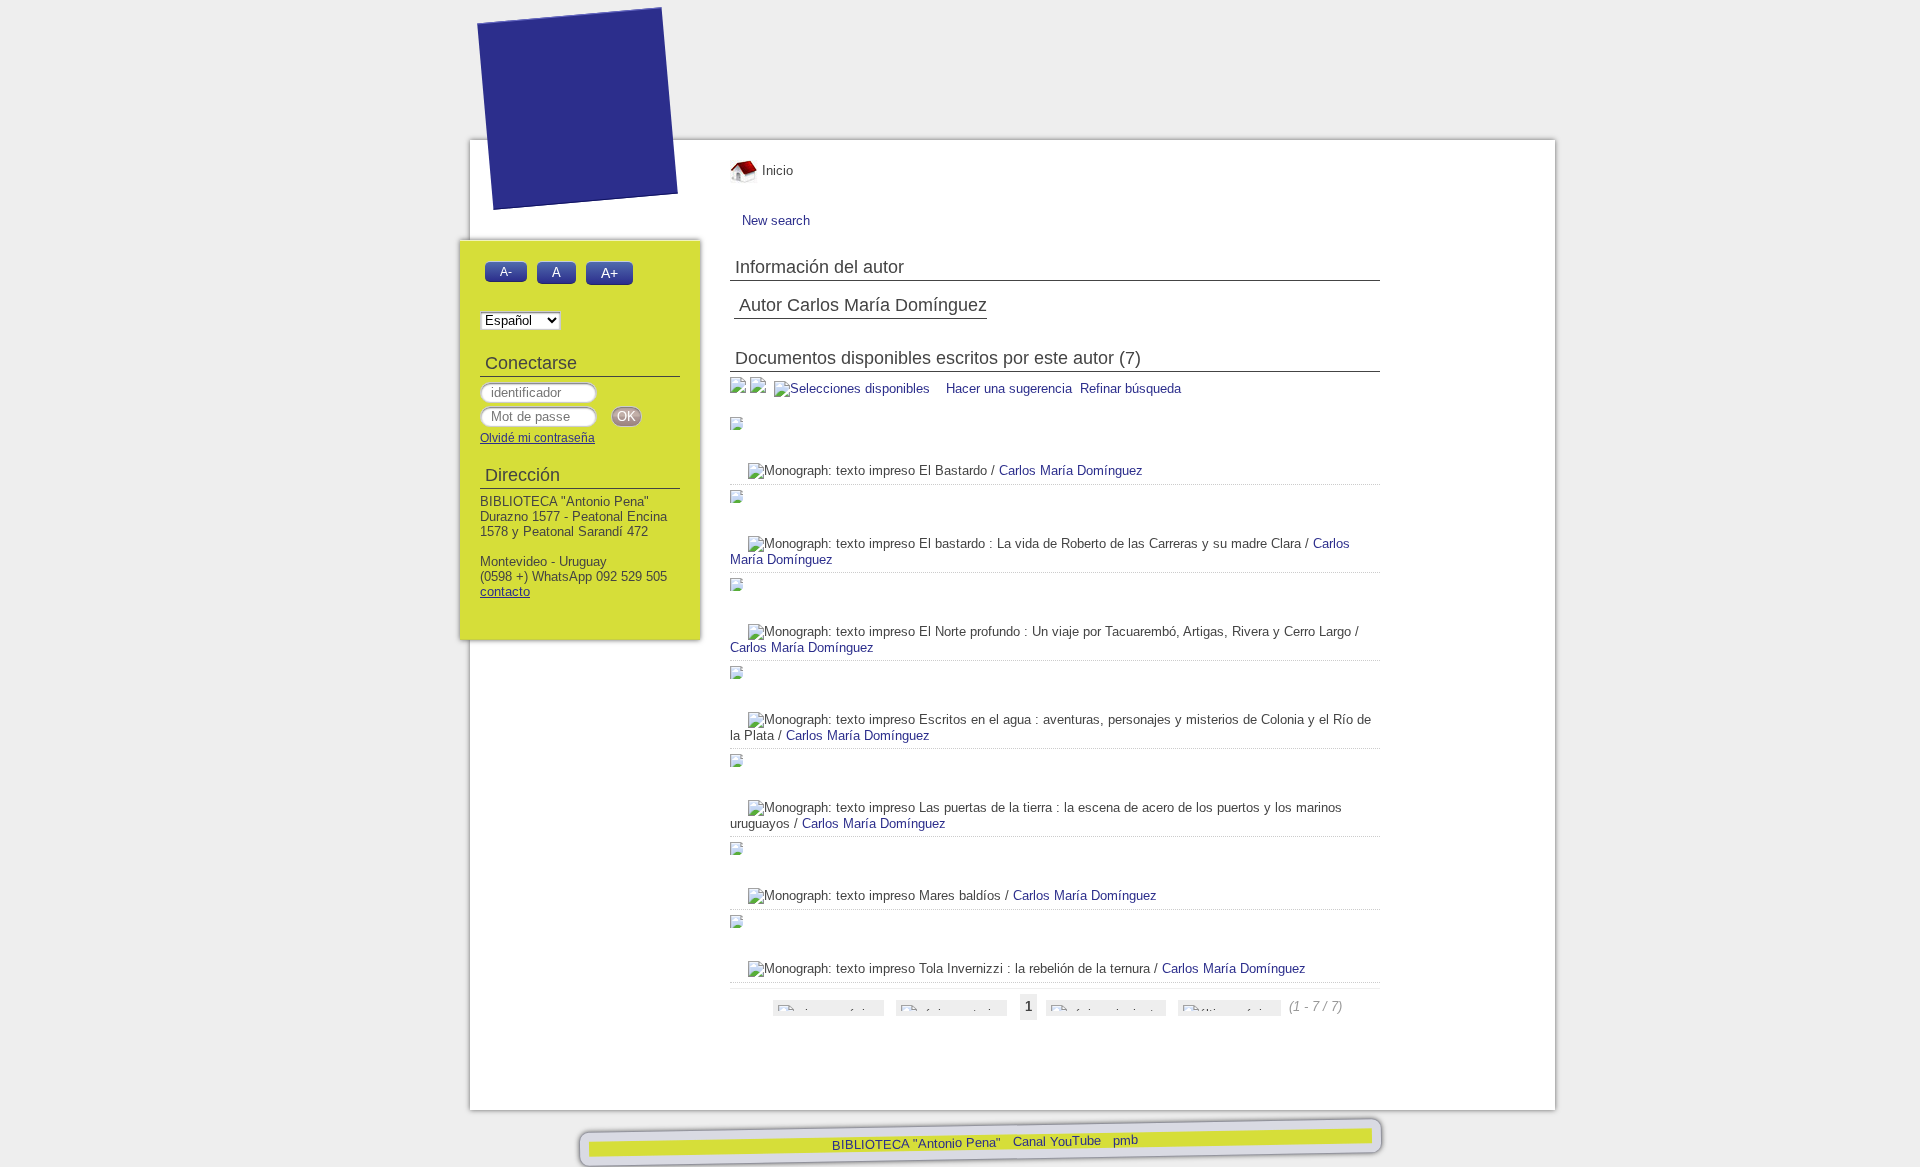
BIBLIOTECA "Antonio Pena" (917, 1144)
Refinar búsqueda (1130, 388)
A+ (609, 273)
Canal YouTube (1056, 1141)
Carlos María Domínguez (1071, 470)
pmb (1124, 1139)
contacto (505, 591)
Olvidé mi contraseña (537, 438)
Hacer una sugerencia (1009, 388)
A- (506, 271)
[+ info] (736, 423)
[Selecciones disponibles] (854, 388)
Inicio (775, 170)
